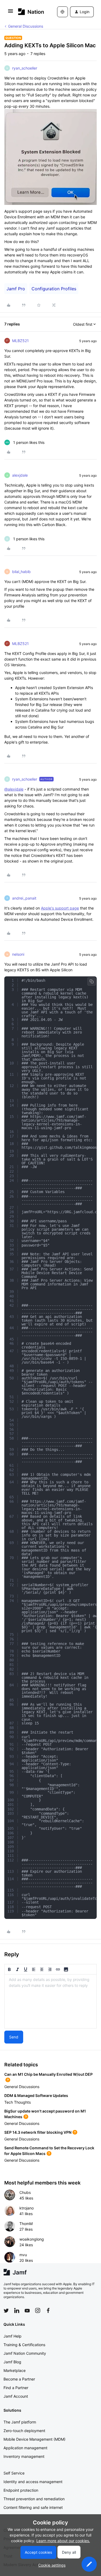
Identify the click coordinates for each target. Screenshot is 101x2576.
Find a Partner (16, 2388)
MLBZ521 (20, 341)
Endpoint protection (21, 2490)
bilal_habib (21, 572)
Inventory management (24, 2456)
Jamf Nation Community (25, 2353)
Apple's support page (60, 908)
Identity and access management (33, 2482)
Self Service (14, 2473)
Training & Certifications (24, 2345)
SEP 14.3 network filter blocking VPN (38, 2132)
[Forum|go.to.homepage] (30, 12)
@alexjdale (14, 789)
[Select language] (62, 12)
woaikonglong (32, 2239)
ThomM (26, 2224)
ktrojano (27, 2208)
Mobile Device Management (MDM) (34, 2439)
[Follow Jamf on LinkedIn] (17, 2310)
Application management (25, 2448)
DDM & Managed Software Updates (36, 2095)
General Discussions (26, 26)
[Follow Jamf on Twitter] (6, 2311)
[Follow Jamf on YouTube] (27, 2310)
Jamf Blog (12, 2362)
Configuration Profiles (54, 289)
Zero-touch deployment (24, 2431)
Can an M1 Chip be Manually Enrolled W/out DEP (48, 2074)
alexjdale (20, 475)
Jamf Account (16, 2396)
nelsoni (18, 954)
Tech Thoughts (18, 2102)
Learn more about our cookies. (63, 2541)
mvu (23, 2255)
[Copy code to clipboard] (92, 981)
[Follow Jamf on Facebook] (48, 2310)
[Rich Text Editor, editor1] (50, 2001)
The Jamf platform (20, 2422)
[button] (11, 13)
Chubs (25, 2192)
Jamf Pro (16, 289)
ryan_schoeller (25, 68)
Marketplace (15, 2370)
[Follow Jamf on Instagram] (38, 2310)
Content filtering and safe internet (33, 2507)
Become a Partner (19, 2379)
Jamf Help (13, 2336)
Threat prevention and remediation (34, 2499)
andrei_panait (24, 898)
